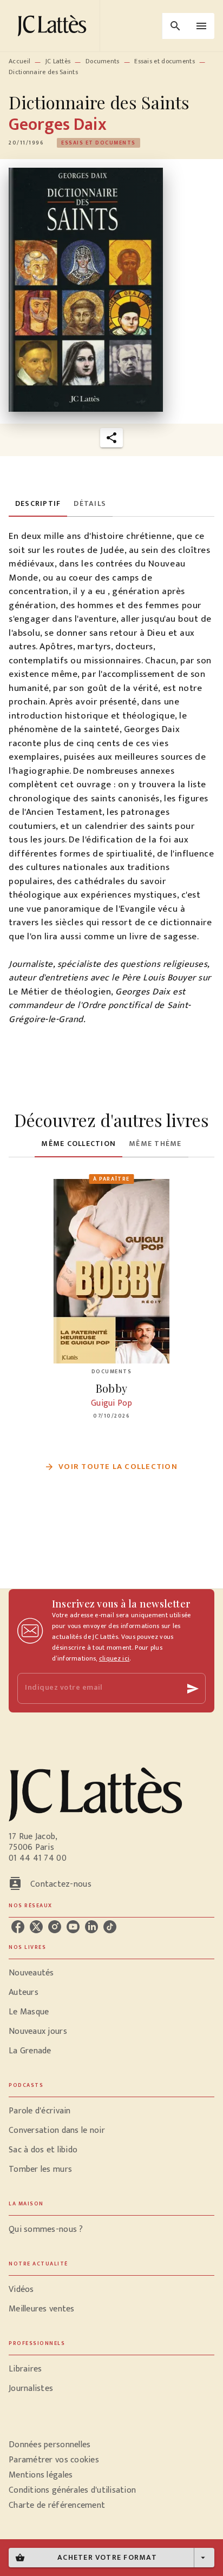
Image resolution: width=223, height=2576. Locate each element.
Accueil (19, 61)
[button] (99, 143)
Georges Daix (58, 125)
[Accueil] (54, 26)
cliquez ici (114, 1658)
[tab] (38, 504)
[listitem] (18, 1927)
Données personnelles (50, 2445)
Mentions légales (41, 2475)
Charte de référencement (57, 2505)
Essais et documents (165, 61)
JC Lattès (58, 61)
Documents (103, 61)
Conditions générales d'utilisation (72, 2490)
